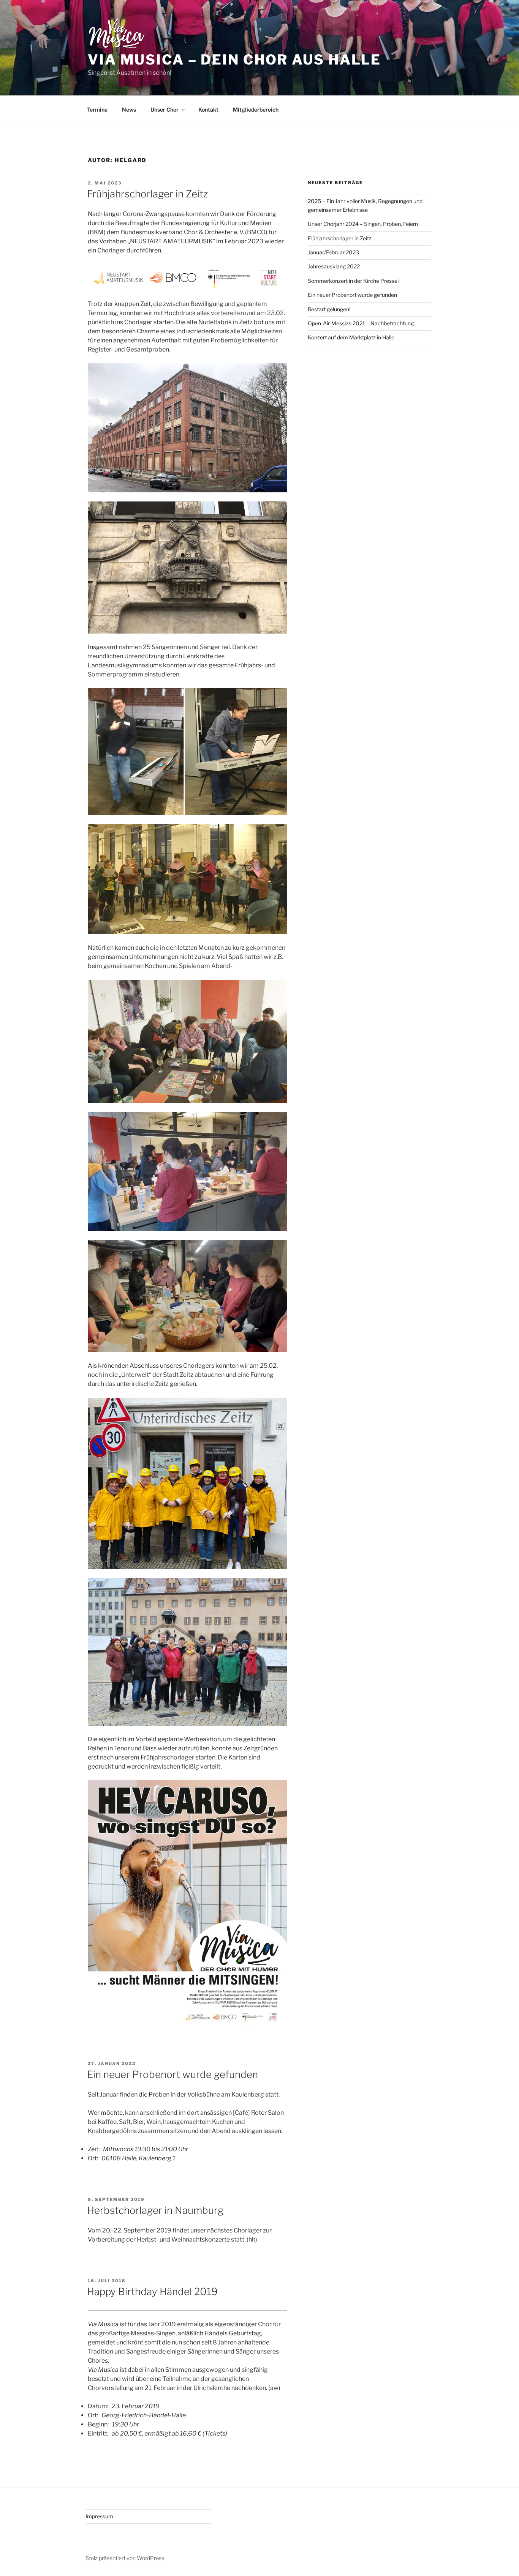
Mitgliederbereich (256, 110)
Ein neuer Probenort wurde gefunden (172, 2074)
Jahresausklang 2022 (334, 266)
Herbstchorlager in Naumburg (155, 2210)
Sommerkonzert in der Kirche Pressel (353, 281)
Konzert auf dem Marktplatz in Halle (351, 337)
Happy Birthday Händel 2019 (152, 2291)
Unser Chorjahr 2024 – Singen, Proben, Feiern (363, 224)
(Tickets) (215, 2433)
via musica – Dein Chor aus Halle (234, 60)
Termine (97, 110)
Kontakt (208, 110)
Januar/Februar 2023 (333, 252)
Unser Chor (165, 110)
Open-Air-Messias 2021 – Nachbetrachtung (361, 323)
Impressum (99, 2516)
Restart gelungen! (329, 309)
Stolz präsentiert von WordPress (125, 2558)
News (129, 110)
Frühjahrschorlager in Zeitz (147, 194)
